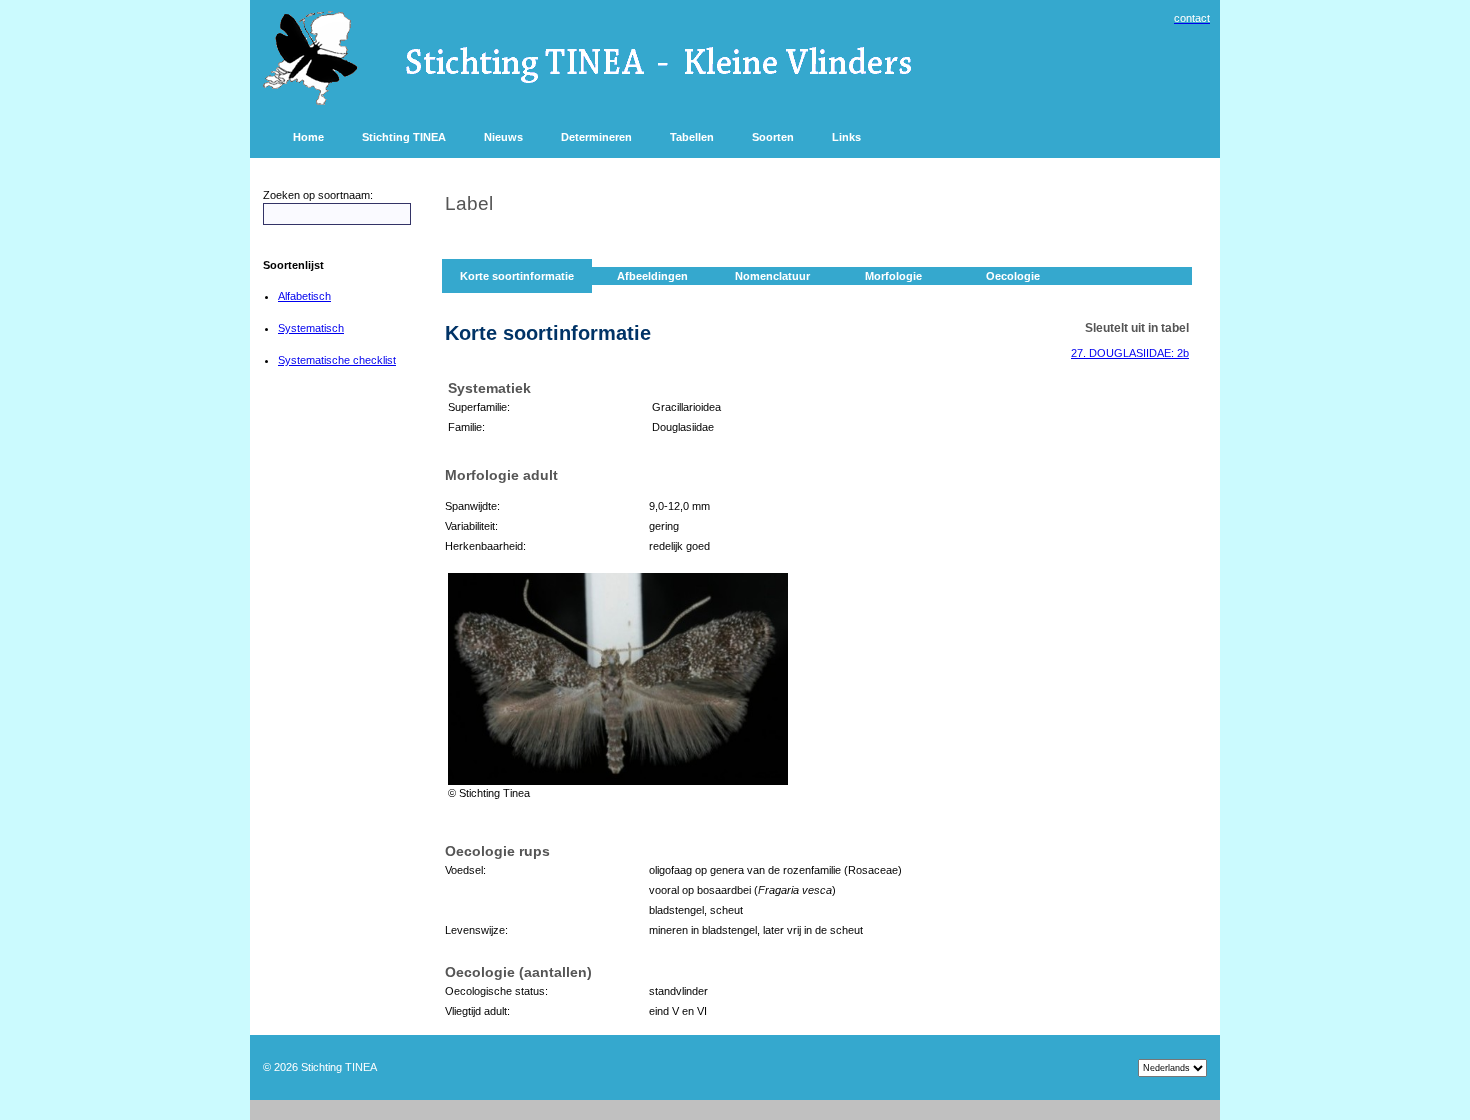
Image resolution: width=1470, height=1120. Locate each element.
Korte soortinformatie (517, 276)
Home (308, 137)
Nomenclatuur (772, 276)
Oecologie (1013, 276)
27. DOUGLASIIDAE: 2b (1130, 353)
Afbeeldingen (652, 276)
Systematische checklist (337, 360)
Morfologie (893, 276)
